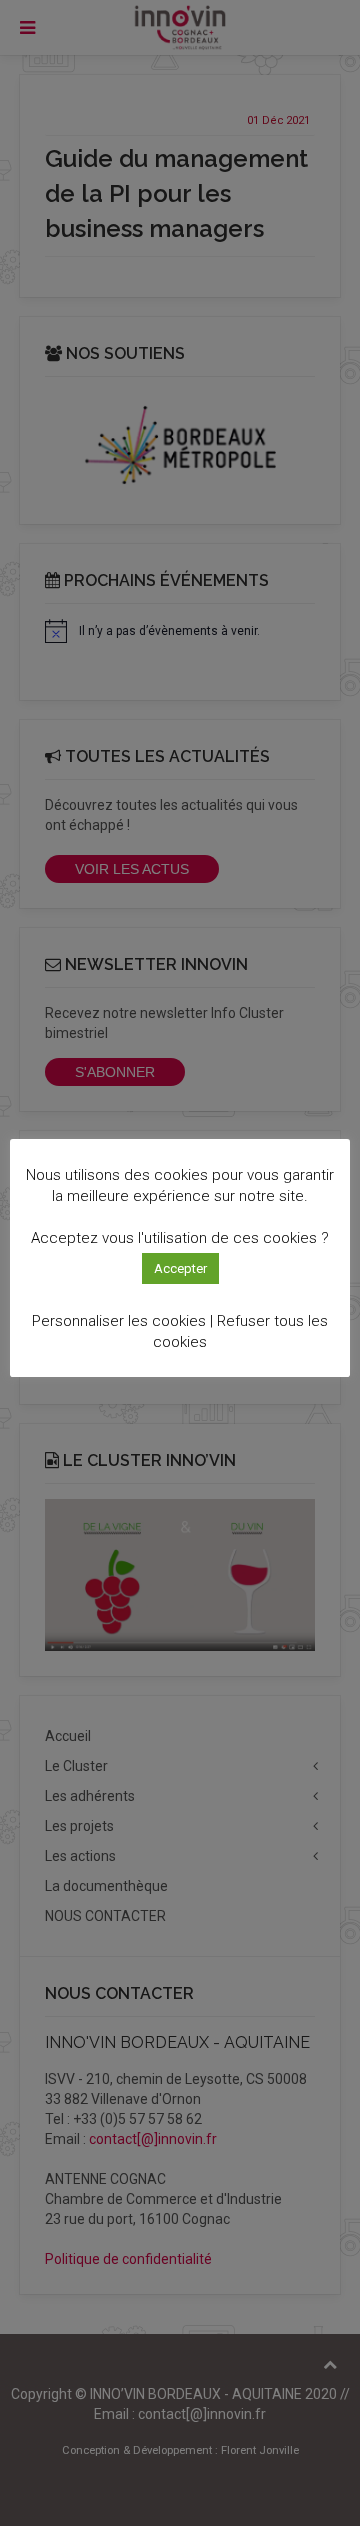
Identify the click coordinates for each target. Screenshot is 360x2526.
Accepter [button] (180, 1268)
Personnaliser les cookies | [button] (122, 1321)
